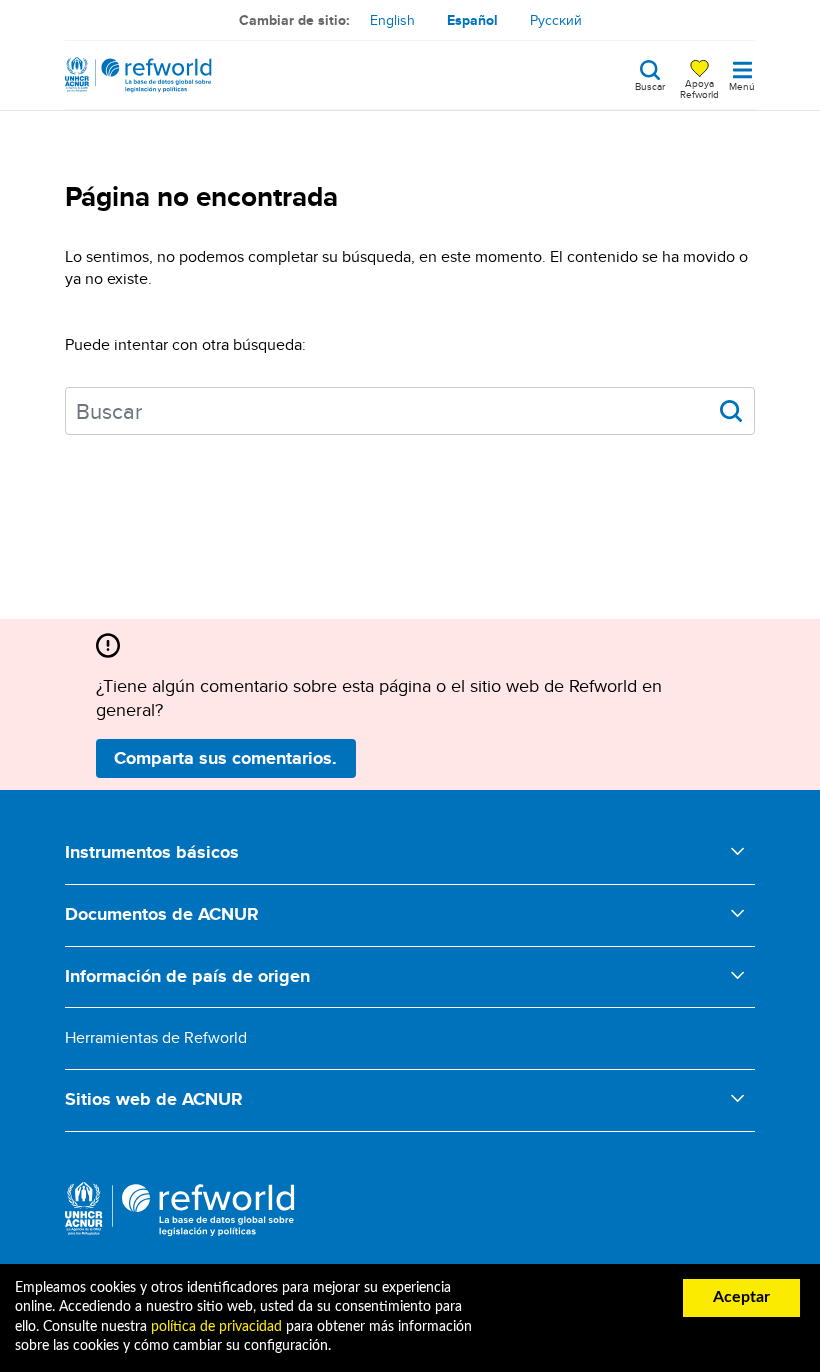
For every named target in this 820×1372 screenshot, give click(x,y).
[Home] (138, 75)
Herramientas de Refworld (156, 1037)
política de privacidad (216, 1327)
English (392, 20)
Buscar (650, 85)
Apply (731, 411)
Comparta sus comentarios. (225, 758)
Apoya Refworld (699, 88)
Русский (556, 20)
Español (472, 20)
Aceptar (741, 1297)
